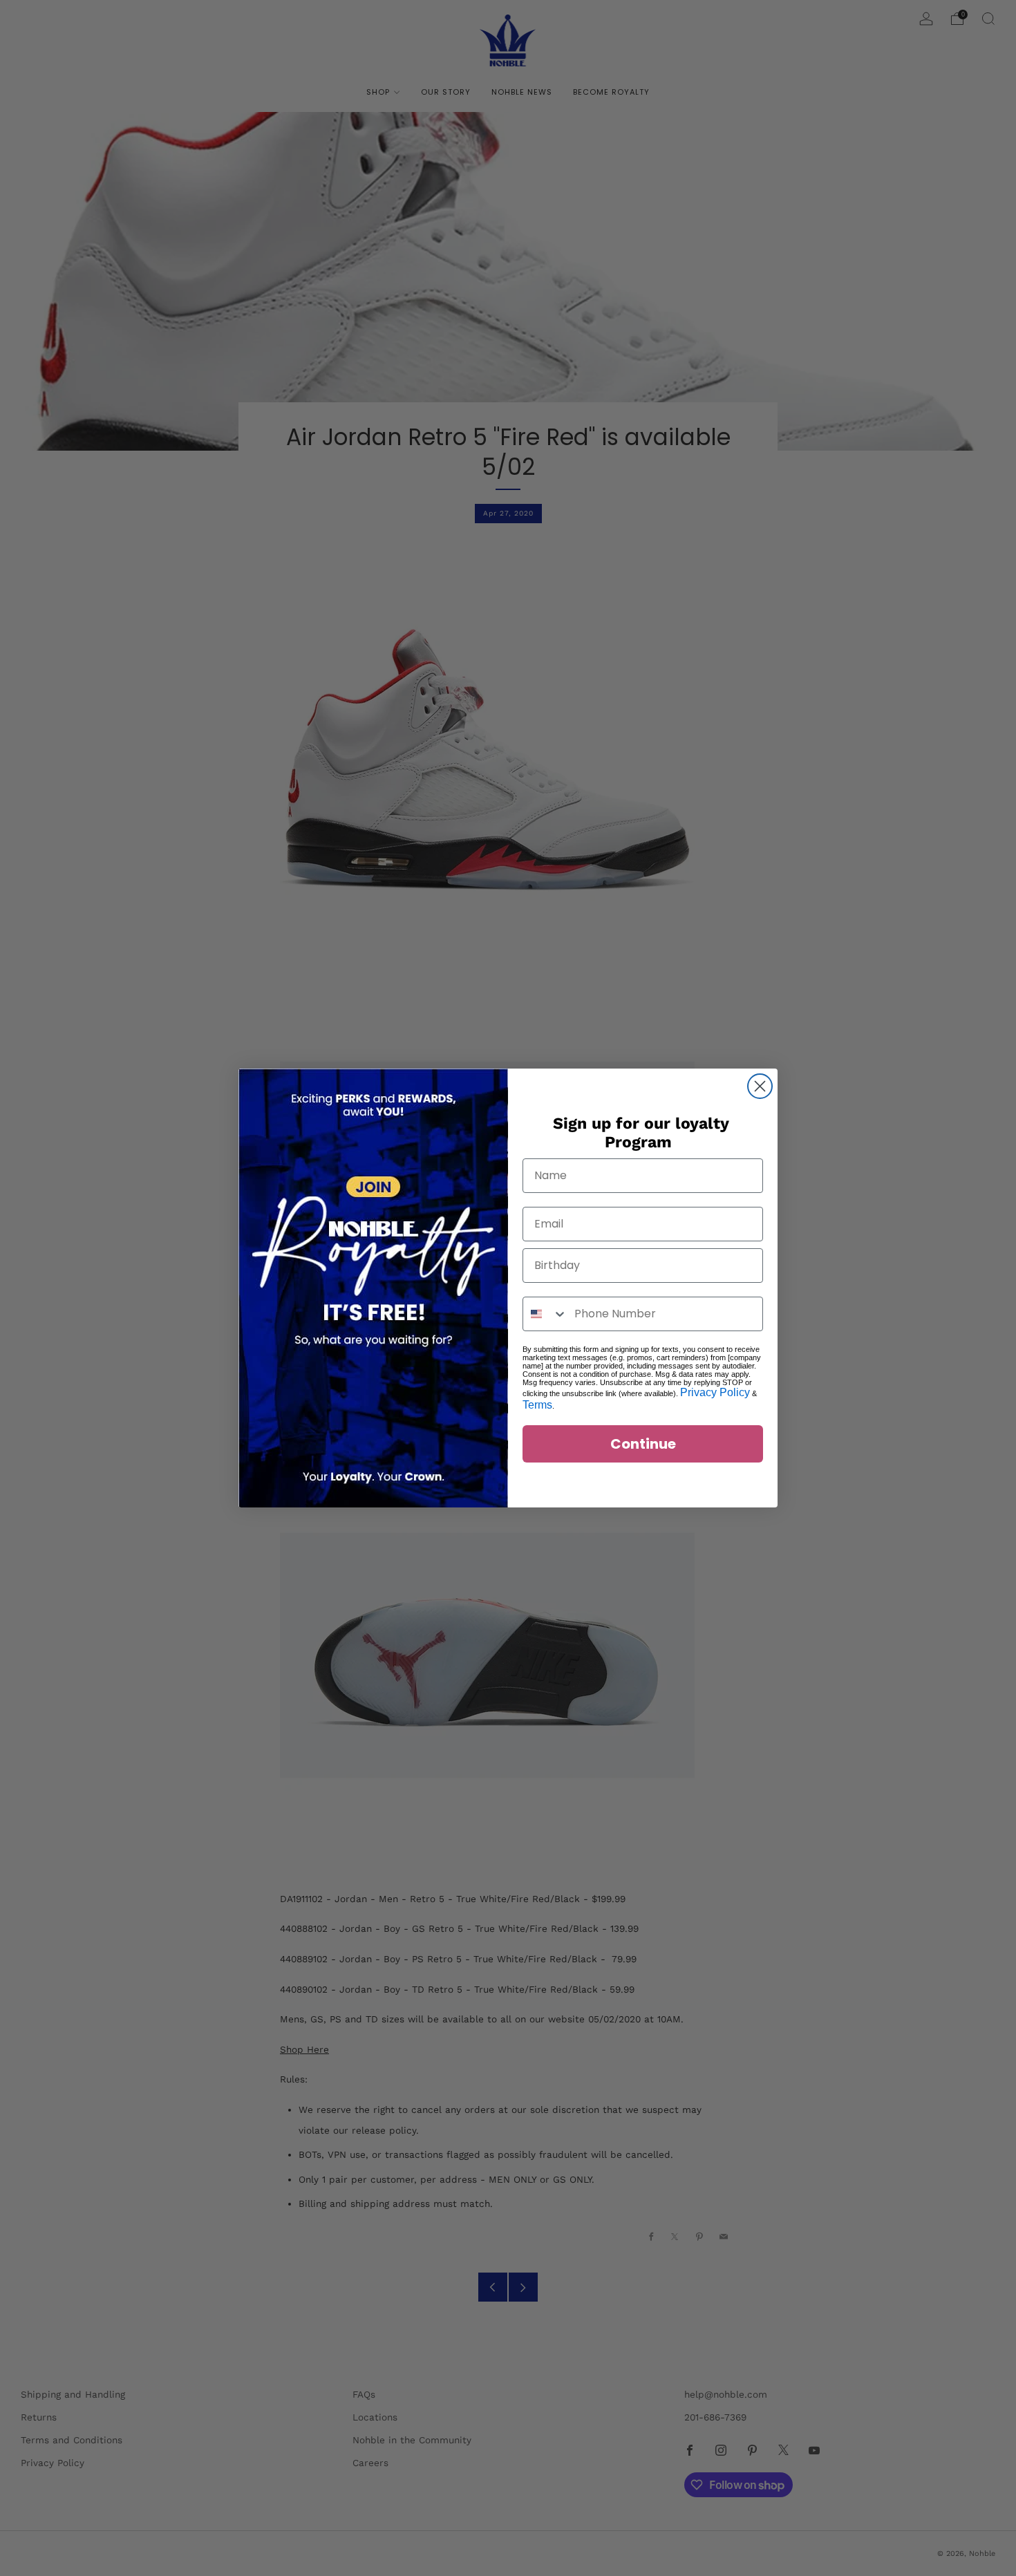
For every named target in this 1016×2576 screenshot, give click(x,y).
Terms (537, 1405)
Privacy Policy (715, 1392)
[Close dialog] (760, 1086)
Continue (643, 1444)
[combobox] (545, 1314)
